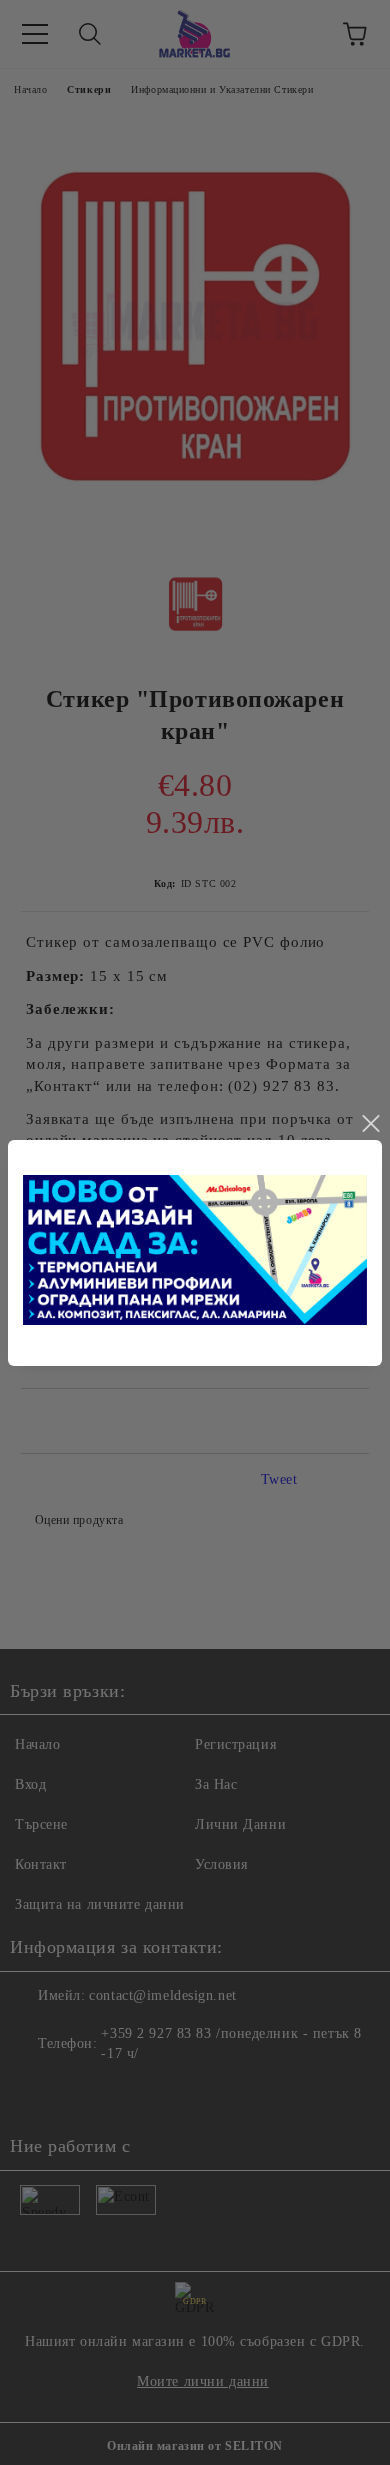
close (370, 1124)
